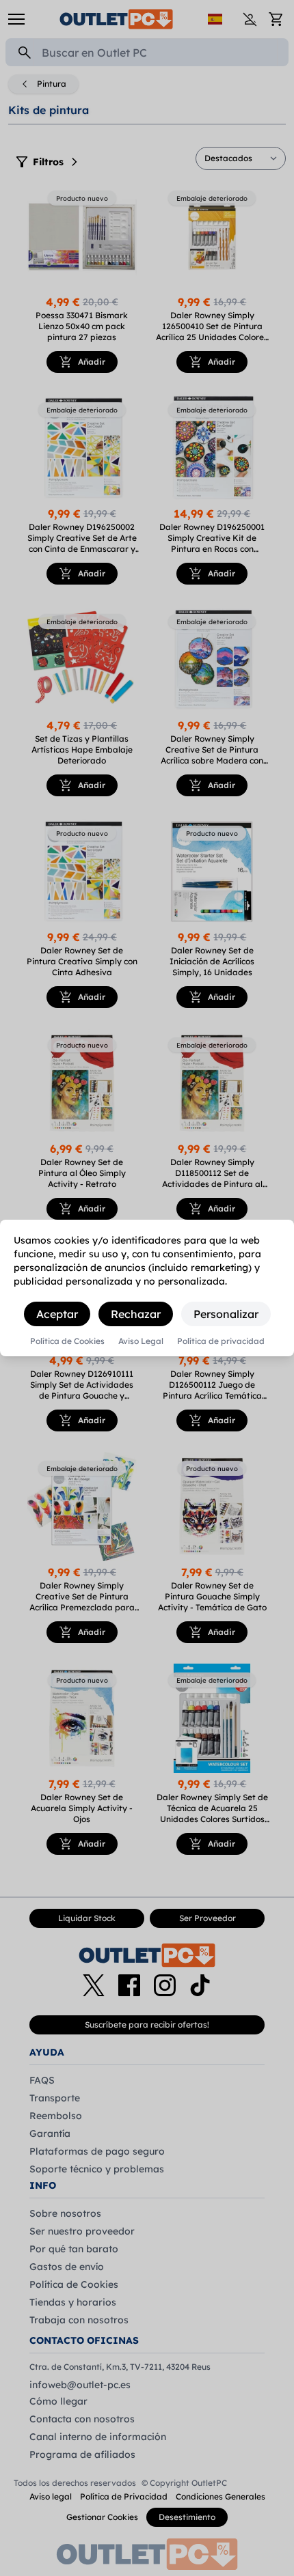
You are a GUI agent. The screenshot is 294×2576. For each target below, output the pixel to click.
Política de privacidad (221, 1341)
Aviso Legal (141, 1341)
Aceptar (57, 1314)
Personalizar (226, 1314)
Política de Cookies (67, 1341)
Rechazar (136, 1314)
